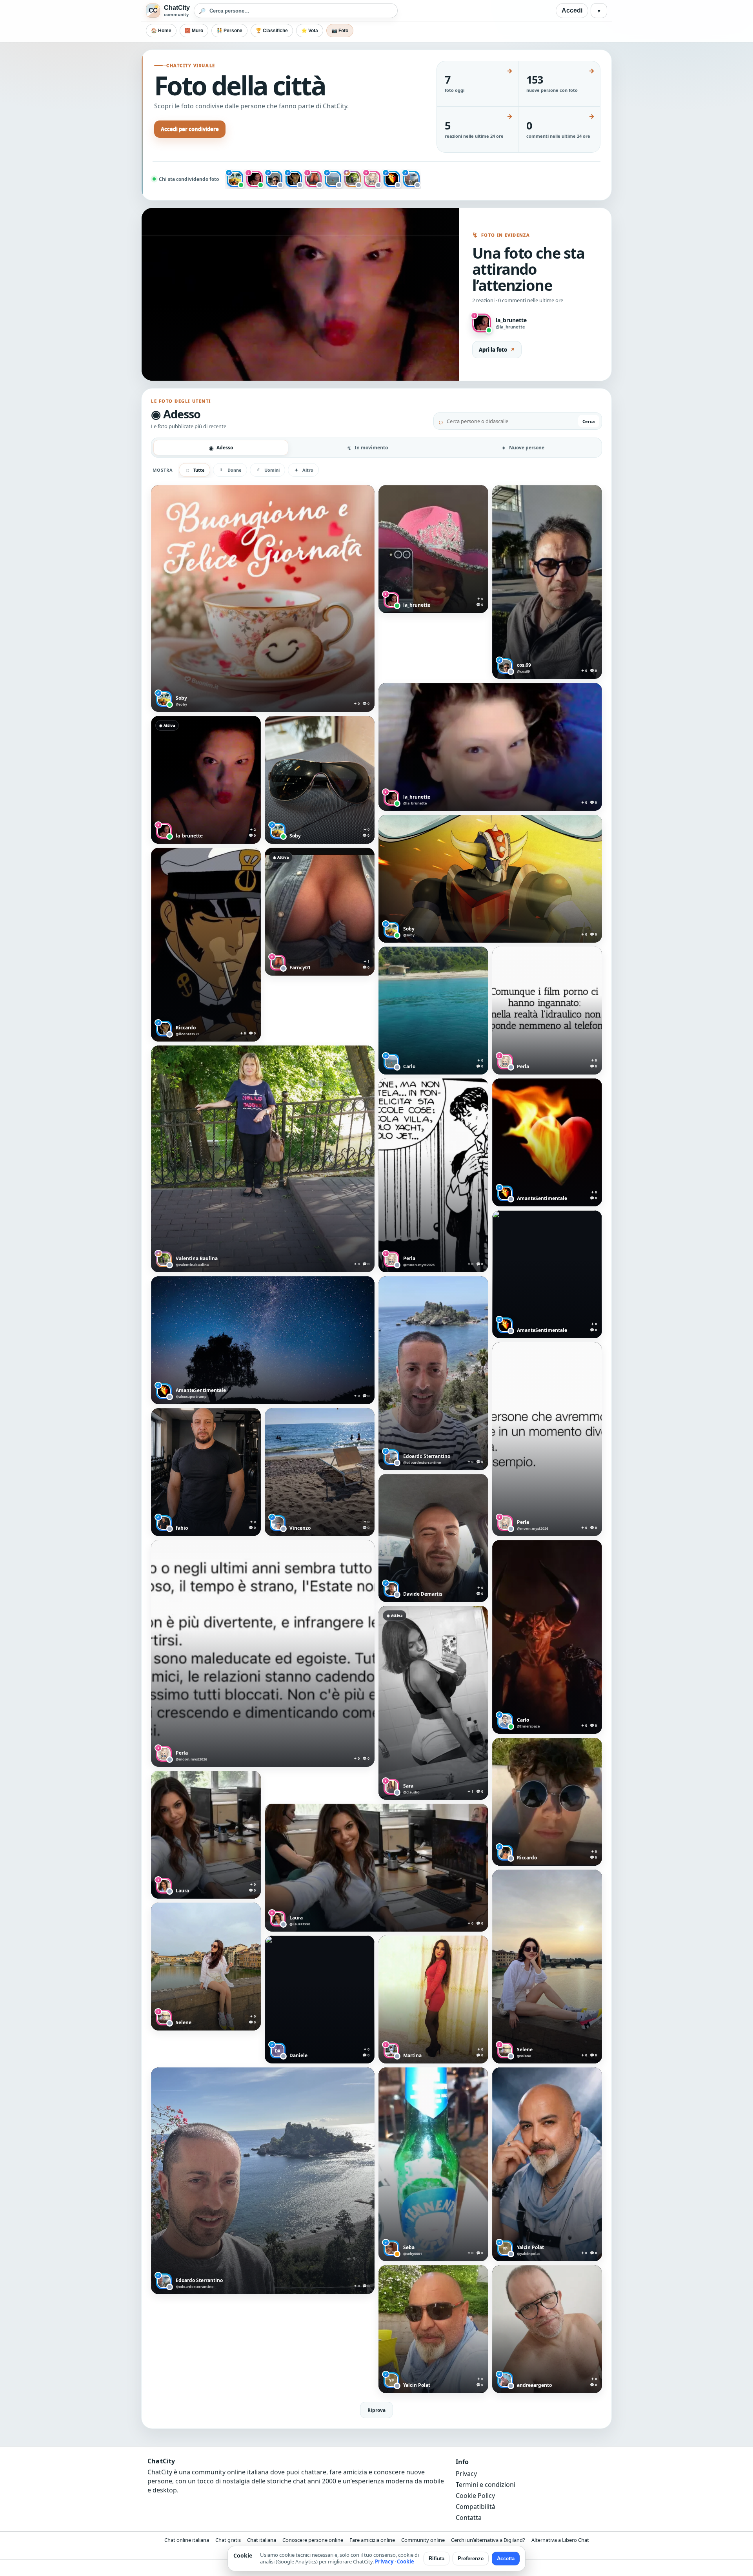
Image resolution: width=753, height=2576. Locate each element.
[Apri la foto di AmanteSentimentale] (263, 1340)
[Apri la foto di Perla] (547, 1011)
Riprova (376, 2410)
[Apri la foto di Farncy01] (320, 912)
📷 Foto (340, 31)
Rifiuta (437, 2559)
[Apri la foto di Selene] (547, 1967)
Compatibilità (476, 2507)
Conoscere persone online (313, 2540)
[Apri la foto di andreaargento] (547, 2329)
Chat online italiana (187, 2540)
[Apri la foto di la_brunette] (433, 549)
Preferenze (471, 2559)
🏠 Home (161, 31)
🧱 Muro (194, 31)
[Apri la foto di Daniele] (320, 2000)
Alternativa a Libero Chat (560, 2540)
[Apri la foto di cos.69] (547, 582)
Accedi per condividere (190, 129)
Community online (423, 2540)
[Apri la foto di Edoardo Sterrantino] (433, 1373)
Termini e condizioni (486, 2485)
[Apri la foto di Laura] (206, 1835)
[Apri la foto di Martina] (433, 2000)
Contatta (469, 2518)
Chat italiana (262, 2540)
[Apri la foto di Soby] (263, 598)
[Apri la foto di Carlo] (433, 1011)
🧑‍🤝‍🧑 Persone (229, 31)
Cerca (589, 421)
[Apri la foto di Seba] (433, 2164)
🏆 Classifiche (272, 31)
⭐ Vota (310, 31)
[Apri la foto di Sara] (433, 1703)
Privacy (466, 2474)
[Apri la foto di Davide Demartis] (433, 1538)
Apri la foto (497, 350)
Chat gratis (228, 2540)
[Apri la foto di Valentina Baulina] (263, 1159)
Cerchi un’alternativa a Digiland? (488, 2540)
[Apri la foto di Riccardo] (206, 945)
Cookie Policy (475, 2496)
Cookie (406, 2561)
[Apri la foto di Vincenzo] (320, 1472)
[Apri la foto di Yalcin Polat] (547, 2164)
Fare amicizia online (372, 2540)
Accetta (506, 2559)
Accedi (572, 10)
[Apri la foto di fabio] (206, 1472)
